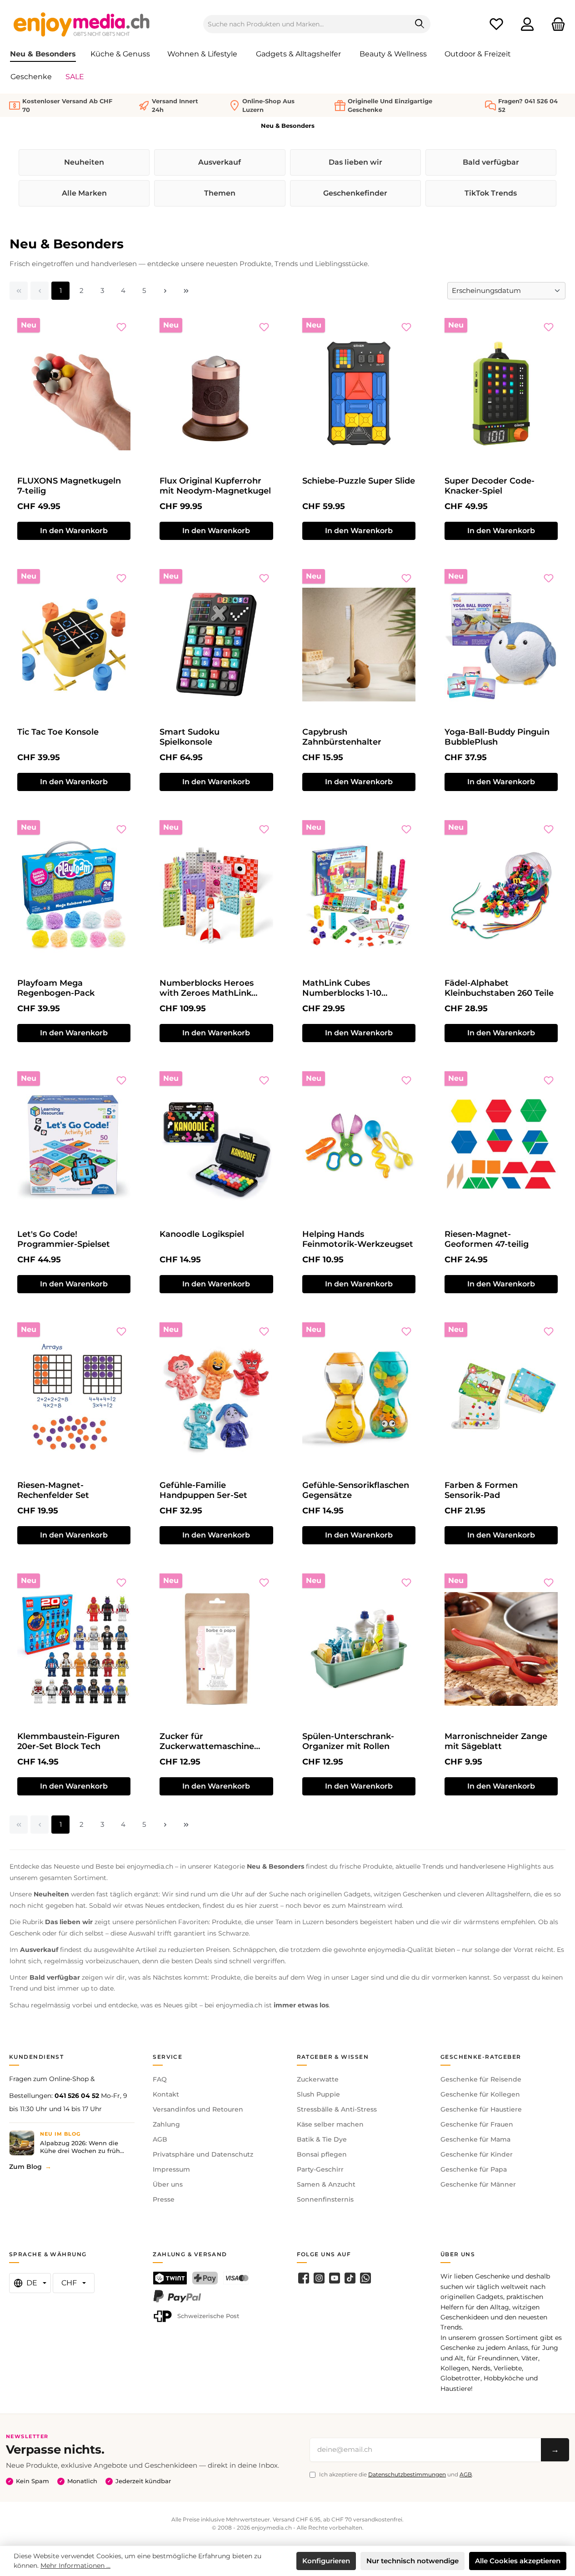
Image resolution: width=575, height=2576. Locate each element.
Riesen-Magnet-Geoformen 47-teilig (487, 1239)
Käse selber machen (330, 2124)
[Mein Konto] (527, 24)
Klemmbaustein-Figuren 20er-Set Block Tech (68, 1741)
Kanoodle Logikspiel (202, 1234)
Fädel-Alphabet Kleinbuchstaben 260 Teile (499, 988)
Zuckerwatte (318, 2079)
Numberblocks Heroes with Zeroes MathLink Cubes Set (207, 988)
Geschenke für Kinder (477, 2154)
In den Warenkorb (74, 531)
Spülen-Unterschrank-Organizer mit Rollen (348, 1741)
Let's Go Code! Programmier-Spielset (64, 1239)
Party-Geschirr (320, 2169)
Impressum (171, 2169)
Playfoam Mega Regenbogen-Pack (56, 988)
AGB (160, 2139)
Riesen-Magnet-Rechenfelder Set (53, 1490)
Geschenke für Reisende (481, 2079)
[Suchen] (420, 24)
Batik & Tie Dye (322, 2139)
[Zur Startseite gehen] (82, 24)
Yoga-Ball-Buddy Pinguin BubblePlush (497, 737)
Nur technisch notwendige (412, 2561)
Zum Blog (25, 2167)
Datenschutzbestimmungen (407, 2474)
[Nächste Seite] (165, 291)
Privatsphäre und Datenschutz (203, 2154)
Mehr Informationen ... (75, 2566)
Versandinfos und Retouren (198, 2109)
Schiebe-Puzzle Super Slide (359, 481)
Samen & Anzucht (326, 2184)
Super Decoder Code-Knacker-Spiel (490, 486)
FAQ (160, 2079)
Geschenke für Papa (474, 2169)
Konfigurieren (326, 2561)
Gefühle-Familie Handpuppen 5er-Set (203, 1490)
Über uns (168, 2184)
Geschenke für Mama (475, 2139)
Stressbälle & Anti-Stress (337, 2109)
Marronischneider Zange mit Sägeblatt (496, 1741)
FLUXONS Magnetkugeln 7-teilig (69, 486)
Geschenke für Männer (478, 2184)
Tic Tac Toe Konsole (58, 732)
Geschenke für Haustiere (481, 2109)
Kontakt (166, 2094)
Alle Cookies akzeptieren (518, 2561)
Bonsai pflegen (322, 2154)
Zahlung (166, 2124)
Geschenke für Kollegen (480, 2094)
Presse (164, 2199)
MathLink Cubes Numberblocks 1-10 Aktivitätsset (342, 988)
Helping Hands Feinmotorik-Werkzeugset (358, 1239)
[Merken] (121, 327)
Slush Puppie (318, 2094)
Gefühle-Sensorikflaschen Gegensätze (356, 1490)
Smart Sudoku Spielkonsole (190, 737)
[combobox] (306, 24)
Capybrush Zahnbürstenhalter (342, 737)
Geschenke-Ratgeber (481, 2057)
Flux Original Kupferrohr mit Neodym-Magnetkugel (215, 486)
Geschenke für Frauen (477, 2124)
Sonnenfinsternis (325, 2199)
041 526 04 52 (77, 2096)
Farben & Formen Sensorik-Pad (481, 1490)
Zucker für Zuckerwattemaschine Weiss (207, 1741)
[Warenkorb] (555, 24)
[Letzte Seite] (186, 291)
